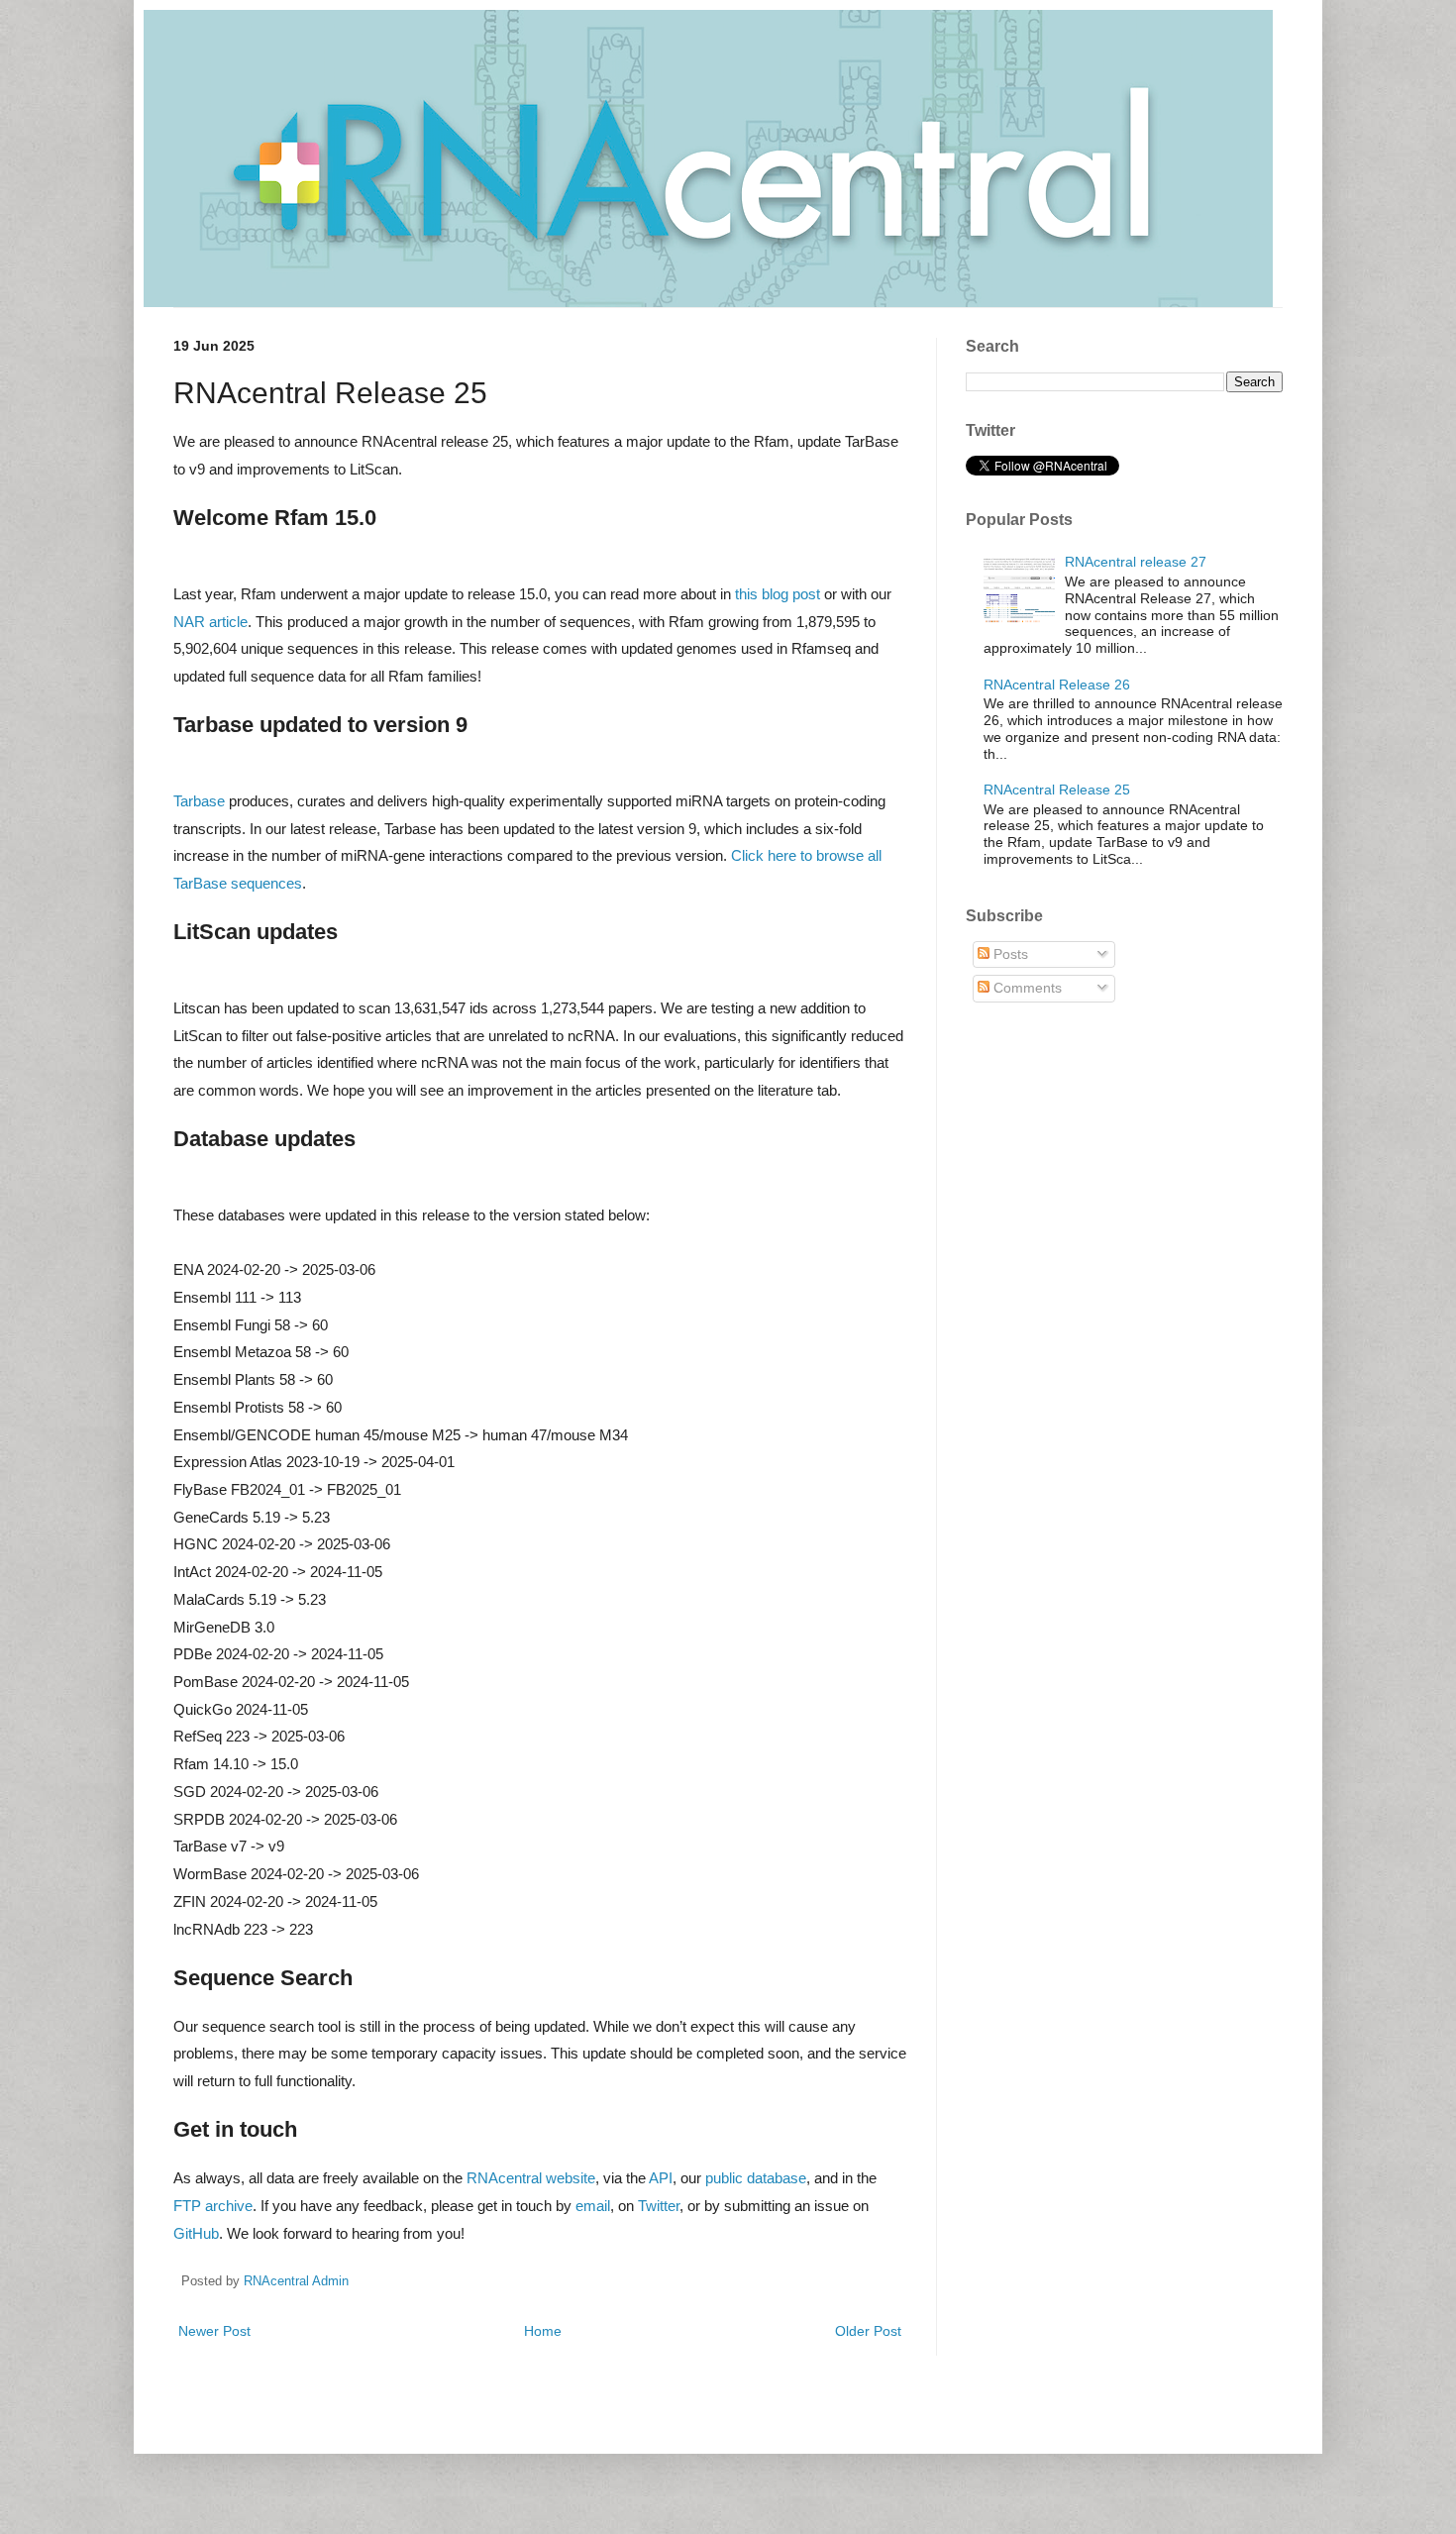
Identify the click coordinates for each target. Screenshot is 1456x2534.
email (593, 2206)
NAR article (210, 622)
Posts (1009, 954)
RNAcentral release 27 (1136, 562)
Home (543, 2331)
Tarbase (199, 801)
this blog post (778, 594)
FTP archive (213, 2206)
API (661, 2178)
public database (756, 2178)
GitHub (196, 2233)
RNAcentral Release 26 (1057, 685)
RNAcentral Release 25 (1057, 790)
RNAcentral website (531, 2178)
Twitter (659, 2206)
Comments (1026, 988)
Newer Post (214, 2331)
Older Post (868, 2331)
